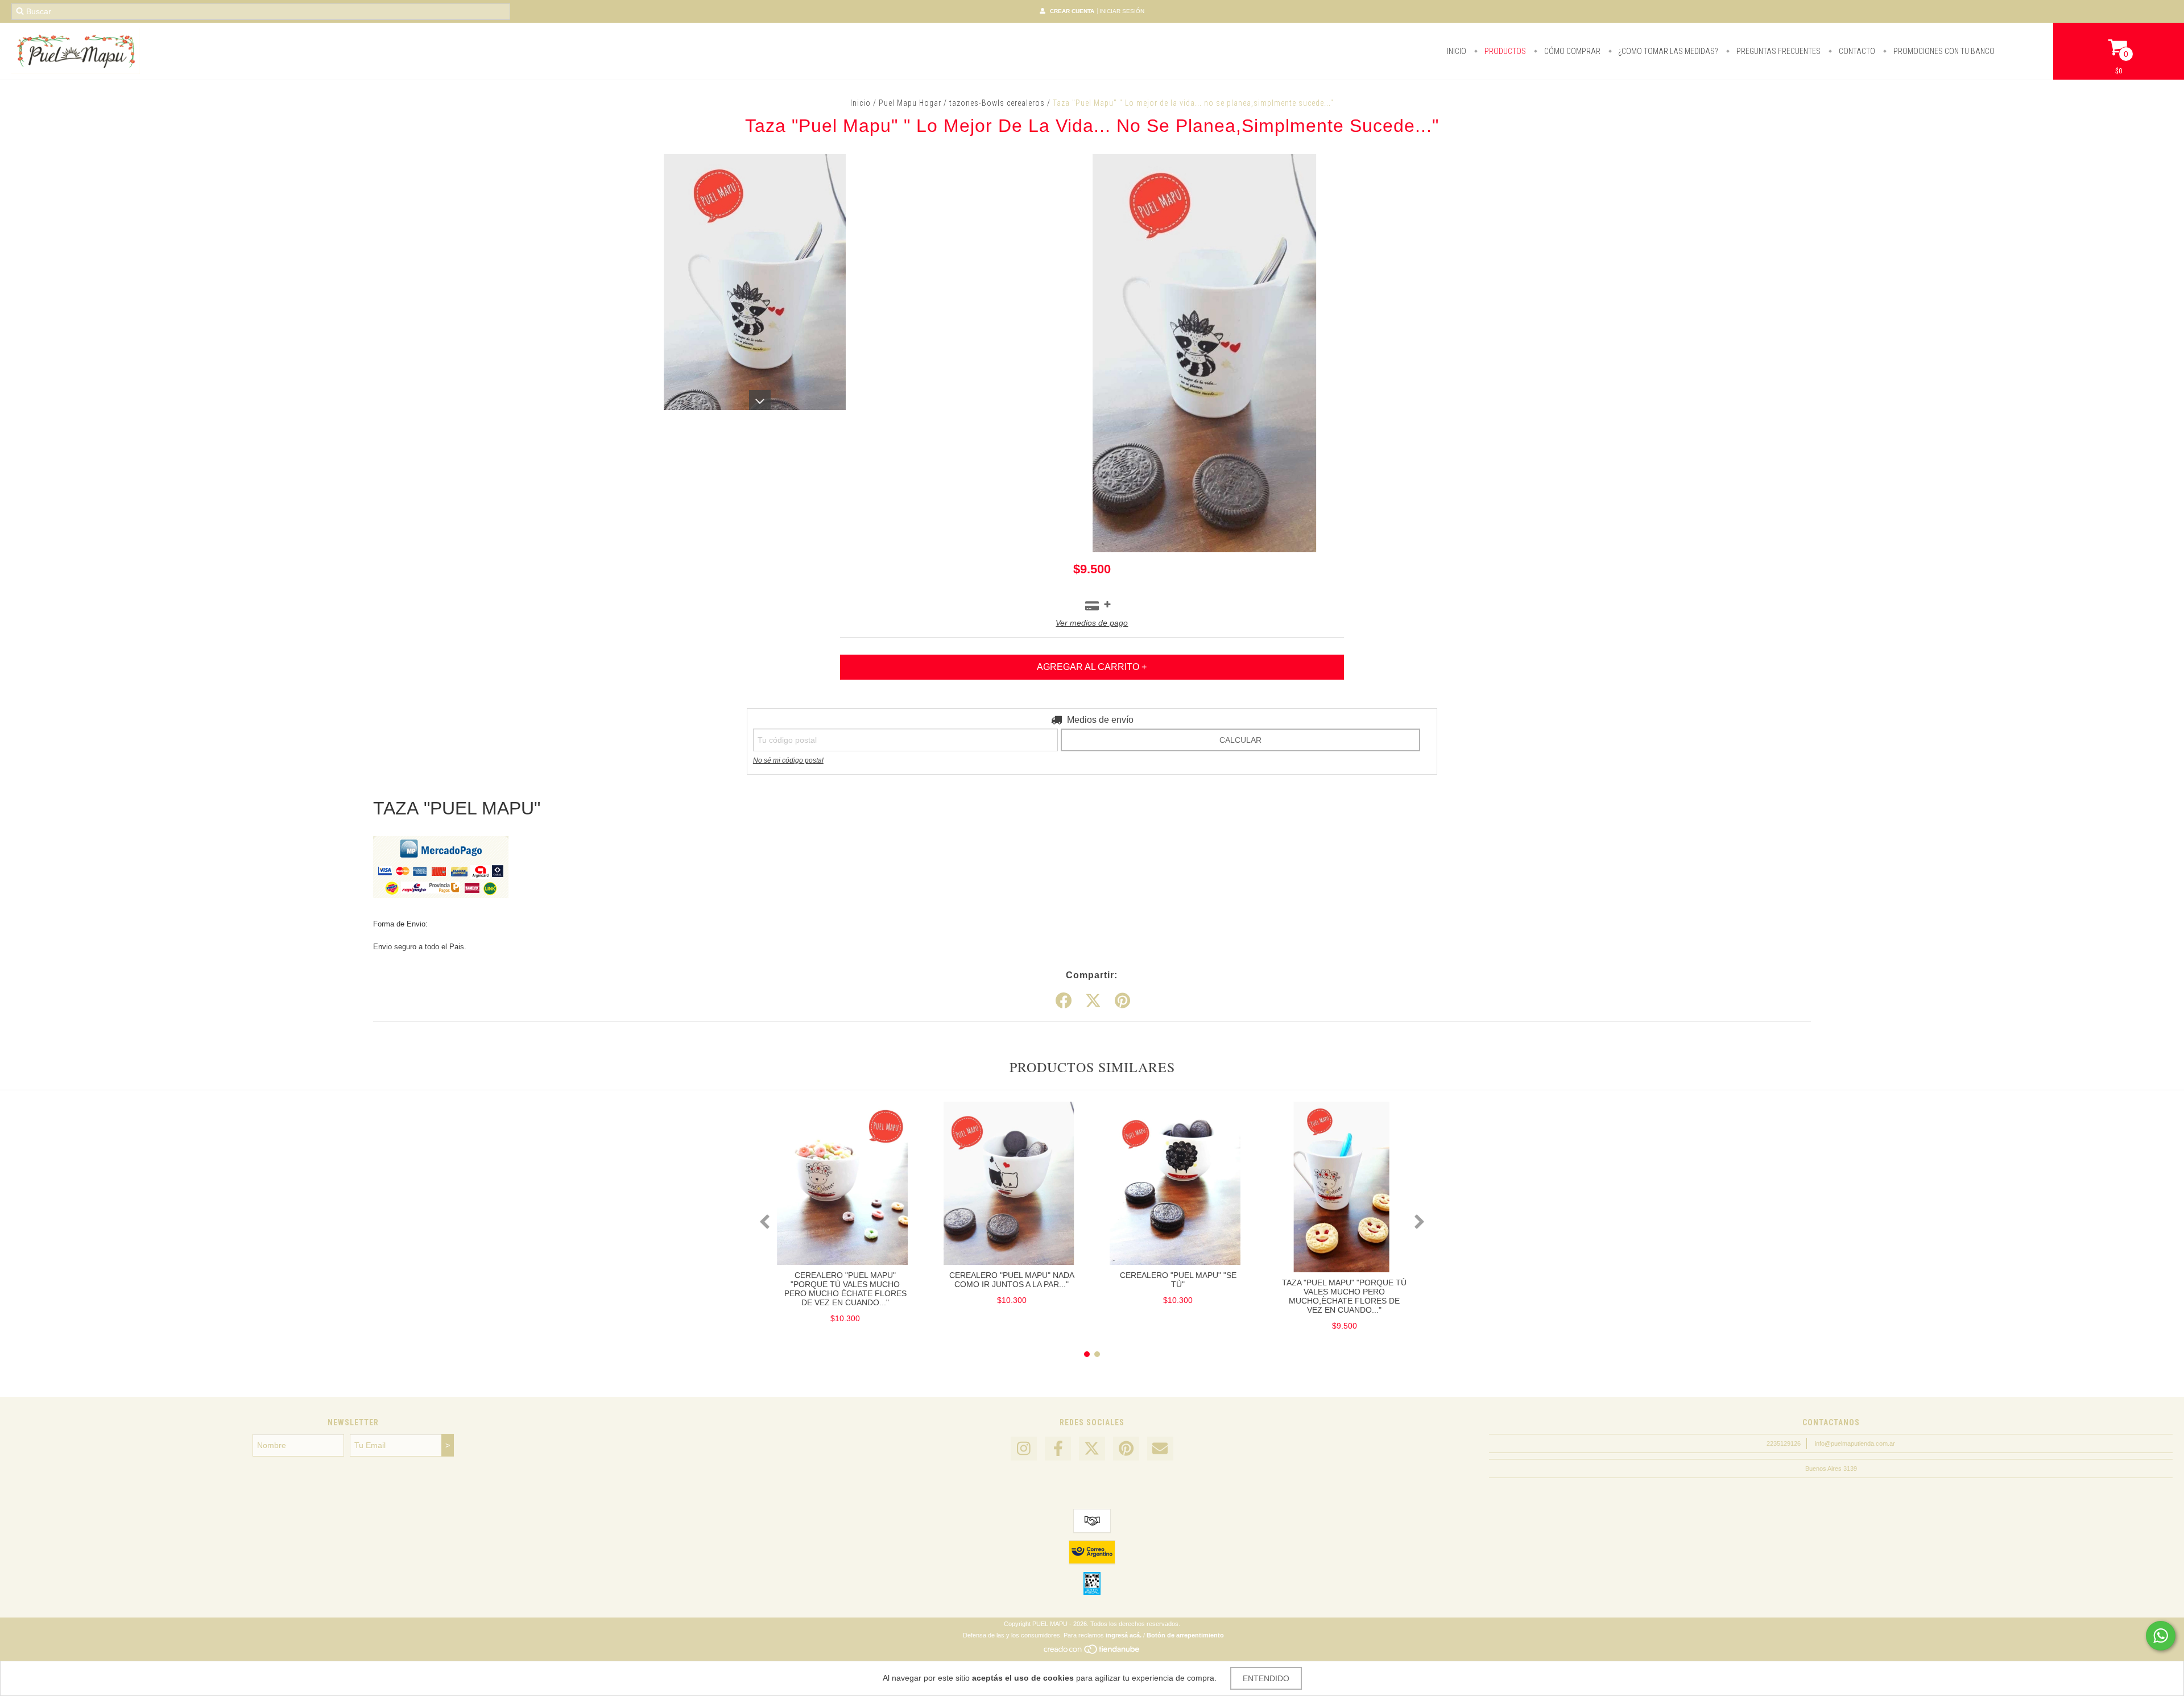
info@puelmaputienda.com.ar (1855, 1443)
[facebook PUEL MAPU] (1058, 1449)
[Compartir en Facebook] (1064, 1001)
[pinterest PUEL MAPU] (1126, 1449)
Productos (1504, 51)
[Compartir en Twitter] (1093, 1001)
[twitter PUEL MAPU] (1092, 1449)
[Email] (1160, 1449)
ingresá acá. (1124, 1635)
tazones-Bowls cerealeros (997, 103)
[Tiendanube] (1092, 1652)
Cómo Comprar (1571, 51)
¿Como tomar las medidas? (1668, 51)
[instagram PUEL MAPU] (1024, 1449)
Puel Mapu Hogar (910, 103)
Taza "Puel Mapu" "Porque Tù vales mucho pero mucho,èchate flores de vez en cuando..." (1344, 1296)
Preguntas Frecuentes (1778, 51)
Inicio (1457, 51)
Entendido (1266, 1678)
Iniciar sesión (1122, 11)
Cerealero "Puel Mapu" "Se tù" (1178, 1280)
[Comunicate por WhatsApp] (2161, 1636)
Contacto (1856, 51)
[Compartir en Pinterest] (1122, 1001)
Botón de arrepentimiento (1185, 1635)
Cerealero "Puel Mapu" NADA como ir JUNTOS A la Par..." (1012, 1280)
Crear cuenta (1072, 11)
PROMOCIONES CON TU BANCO (1943, 51)
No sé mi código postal (788, 760)
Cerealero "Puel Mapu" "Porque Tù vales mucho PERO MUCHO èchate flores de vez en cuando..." (845, 1289)
